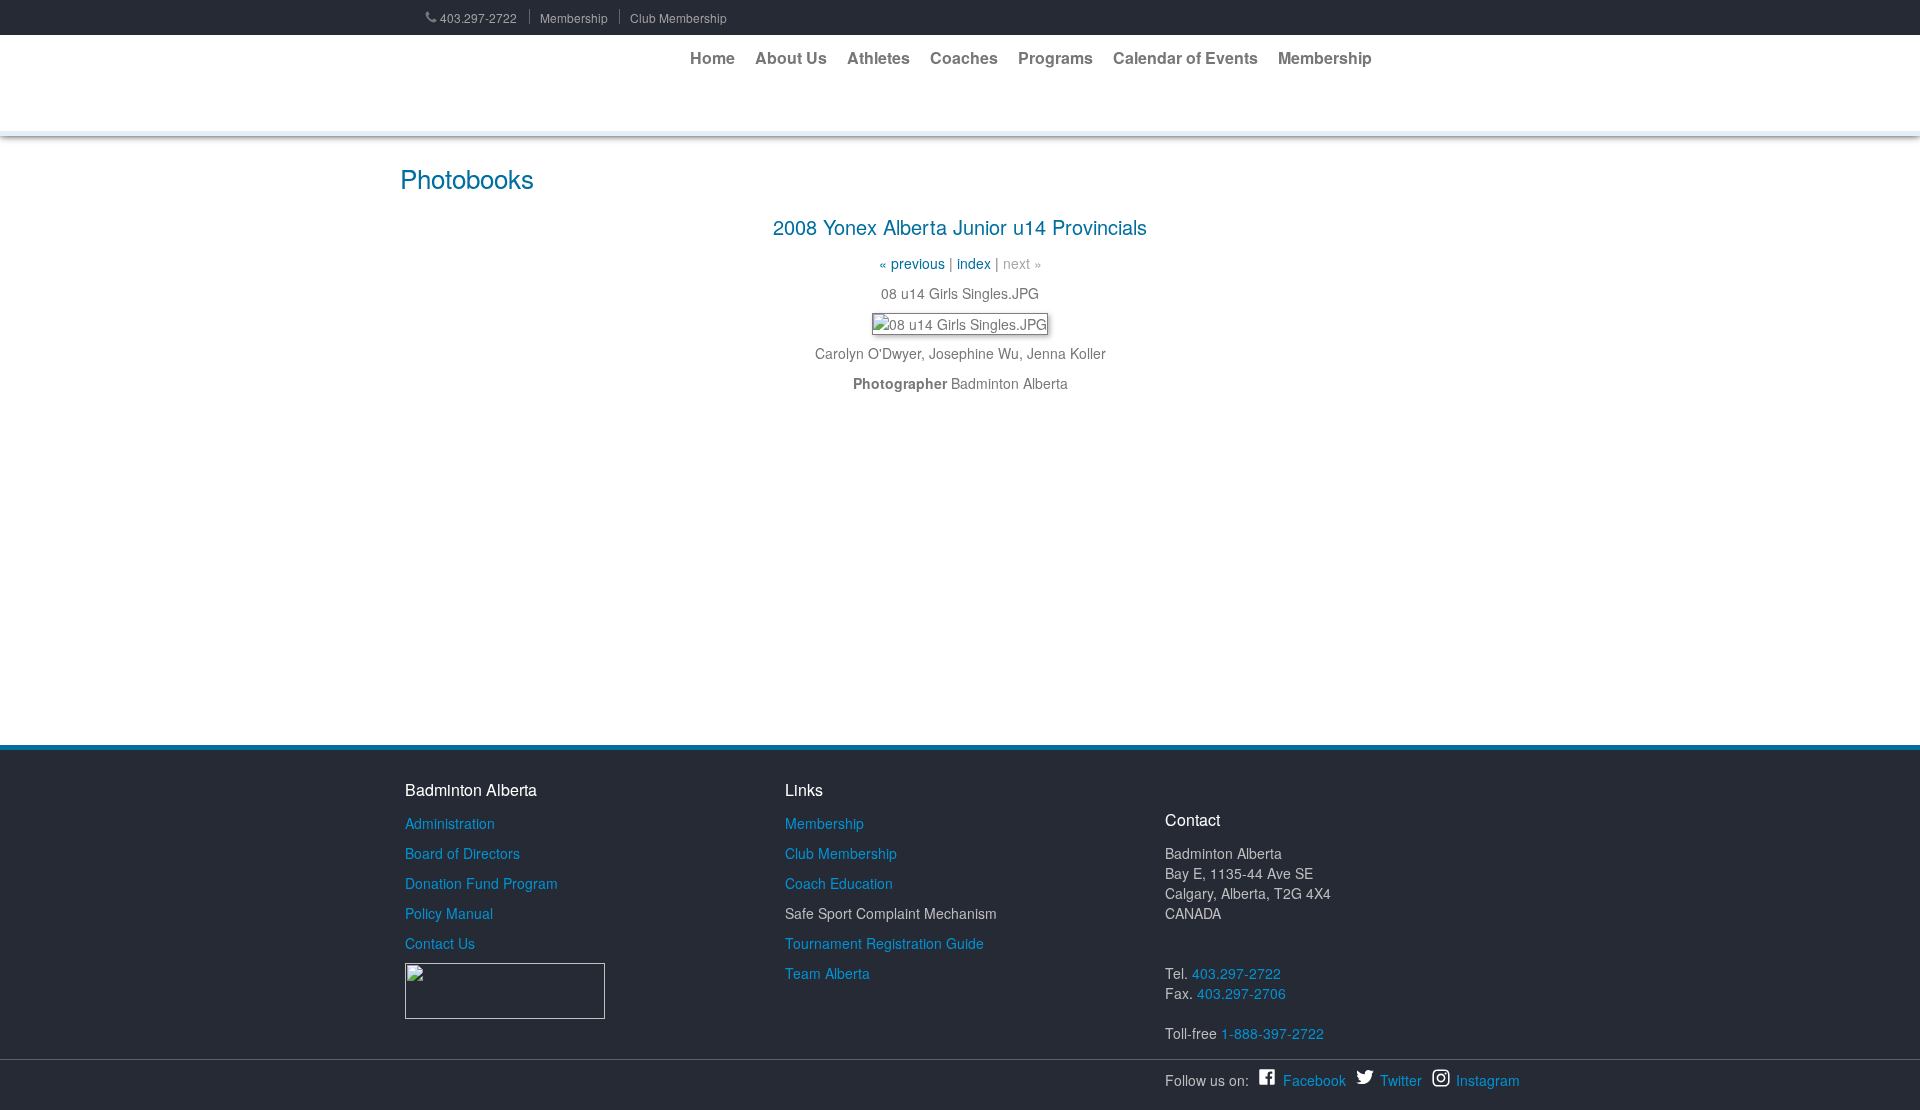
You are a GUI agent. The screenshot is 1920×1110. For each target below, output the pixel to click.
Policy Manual (449, 913)
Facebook (1314, 1080)
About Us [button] (791, 57)
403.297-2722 (478, 17)
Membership (574, 17)
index (974, 263)
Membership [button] (1325, 57)
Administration (450, 823)
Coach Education (839, 883)
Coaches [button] (964, 57)
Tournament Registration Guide (884, 943)
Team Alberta (827, 973)
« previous (912, 263)
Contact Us (440, 943)
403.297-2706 (1241, 993)
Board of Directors (462, 853)
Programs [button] (1055, 57)
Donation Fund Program (481, 883)
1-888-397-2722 (1272, 1033)
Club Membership (678, 17)
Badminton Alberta (539, 84)
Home (712, 57)
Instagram (1488, 1080)
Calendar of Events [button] (1185, 57)
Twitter (1401, 1080)
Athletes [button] (878, 57)
